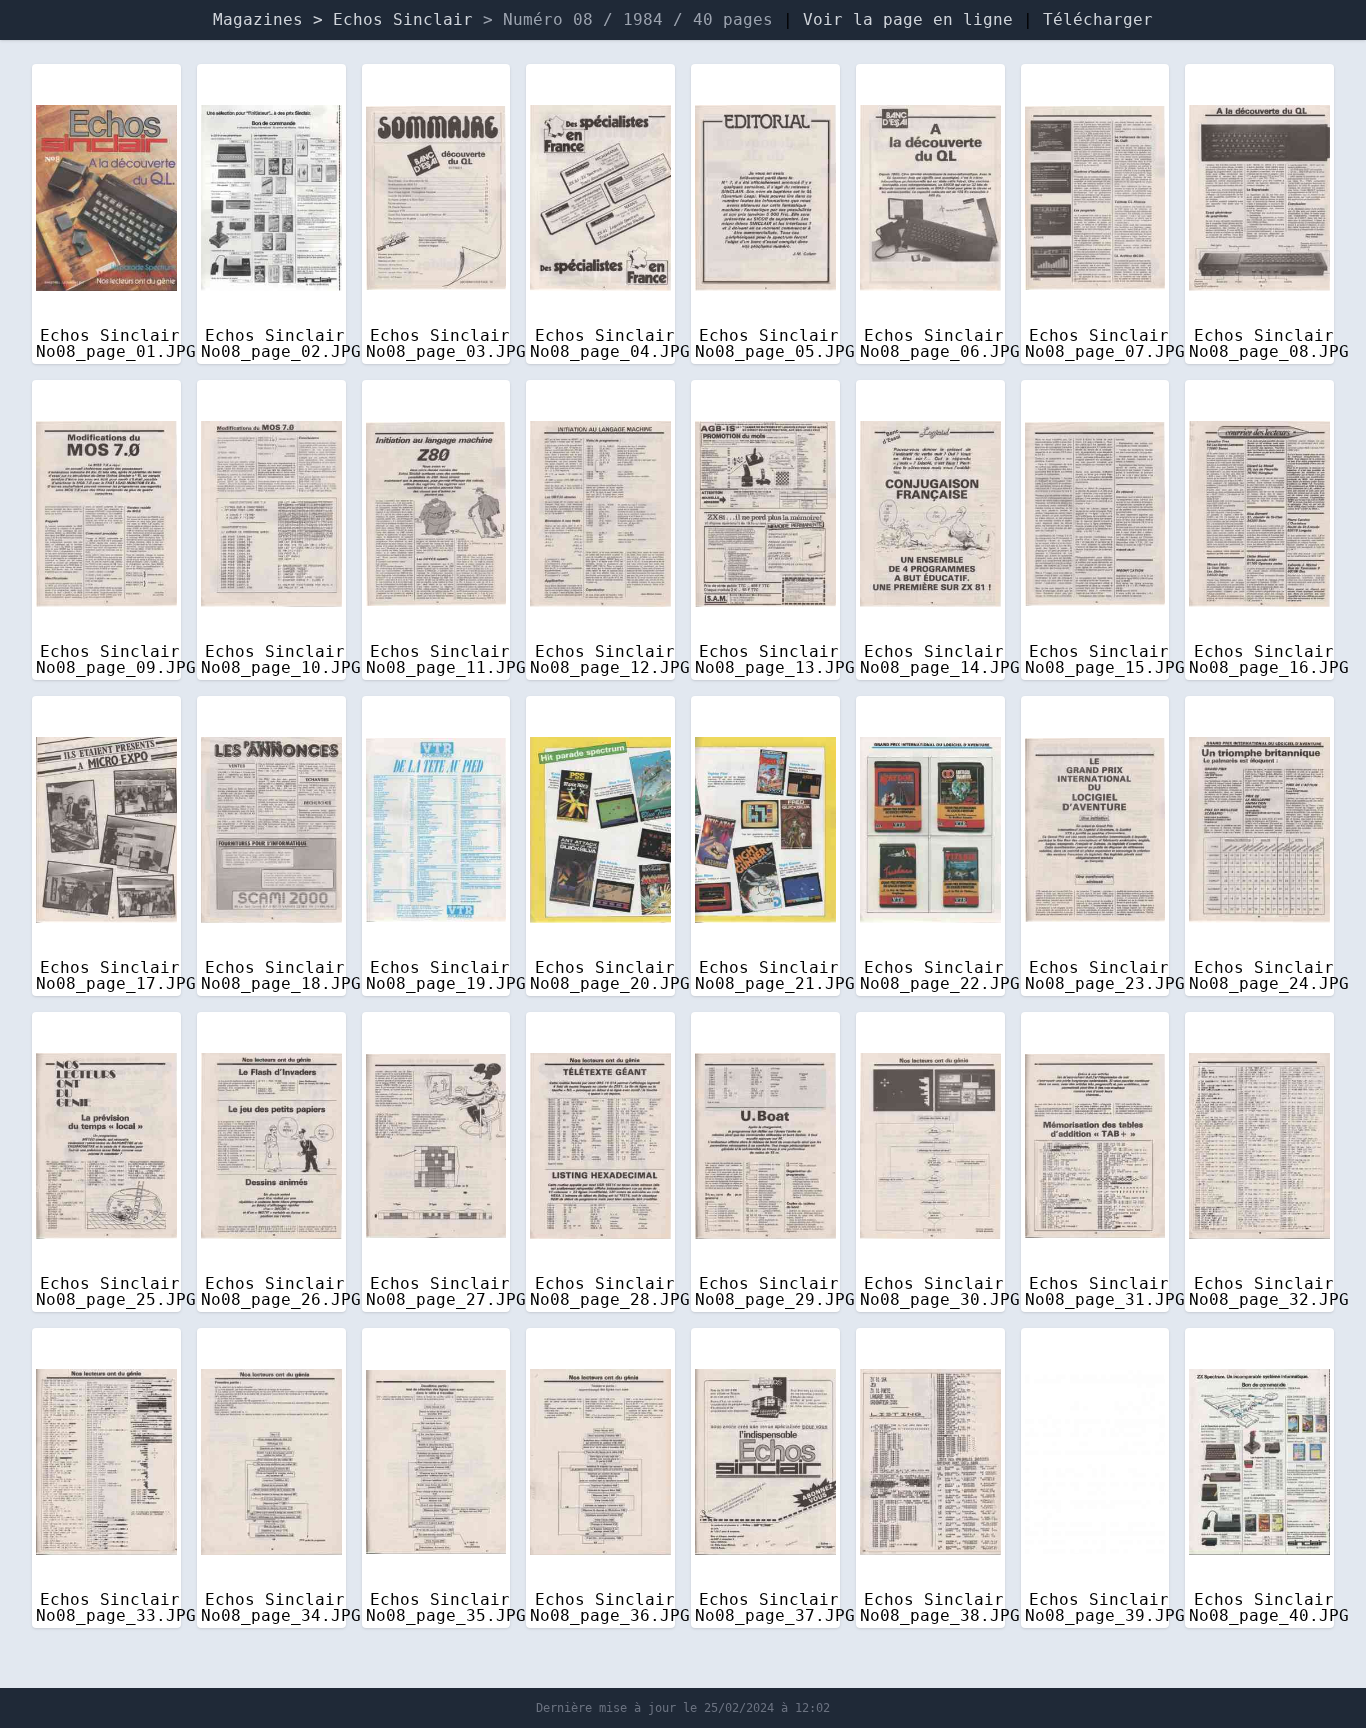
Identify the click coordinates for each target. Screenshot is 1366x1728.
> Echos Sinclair (398, 19)
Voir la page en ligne (908, 19)
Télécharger (1098, 19)
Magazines (258, 19)
